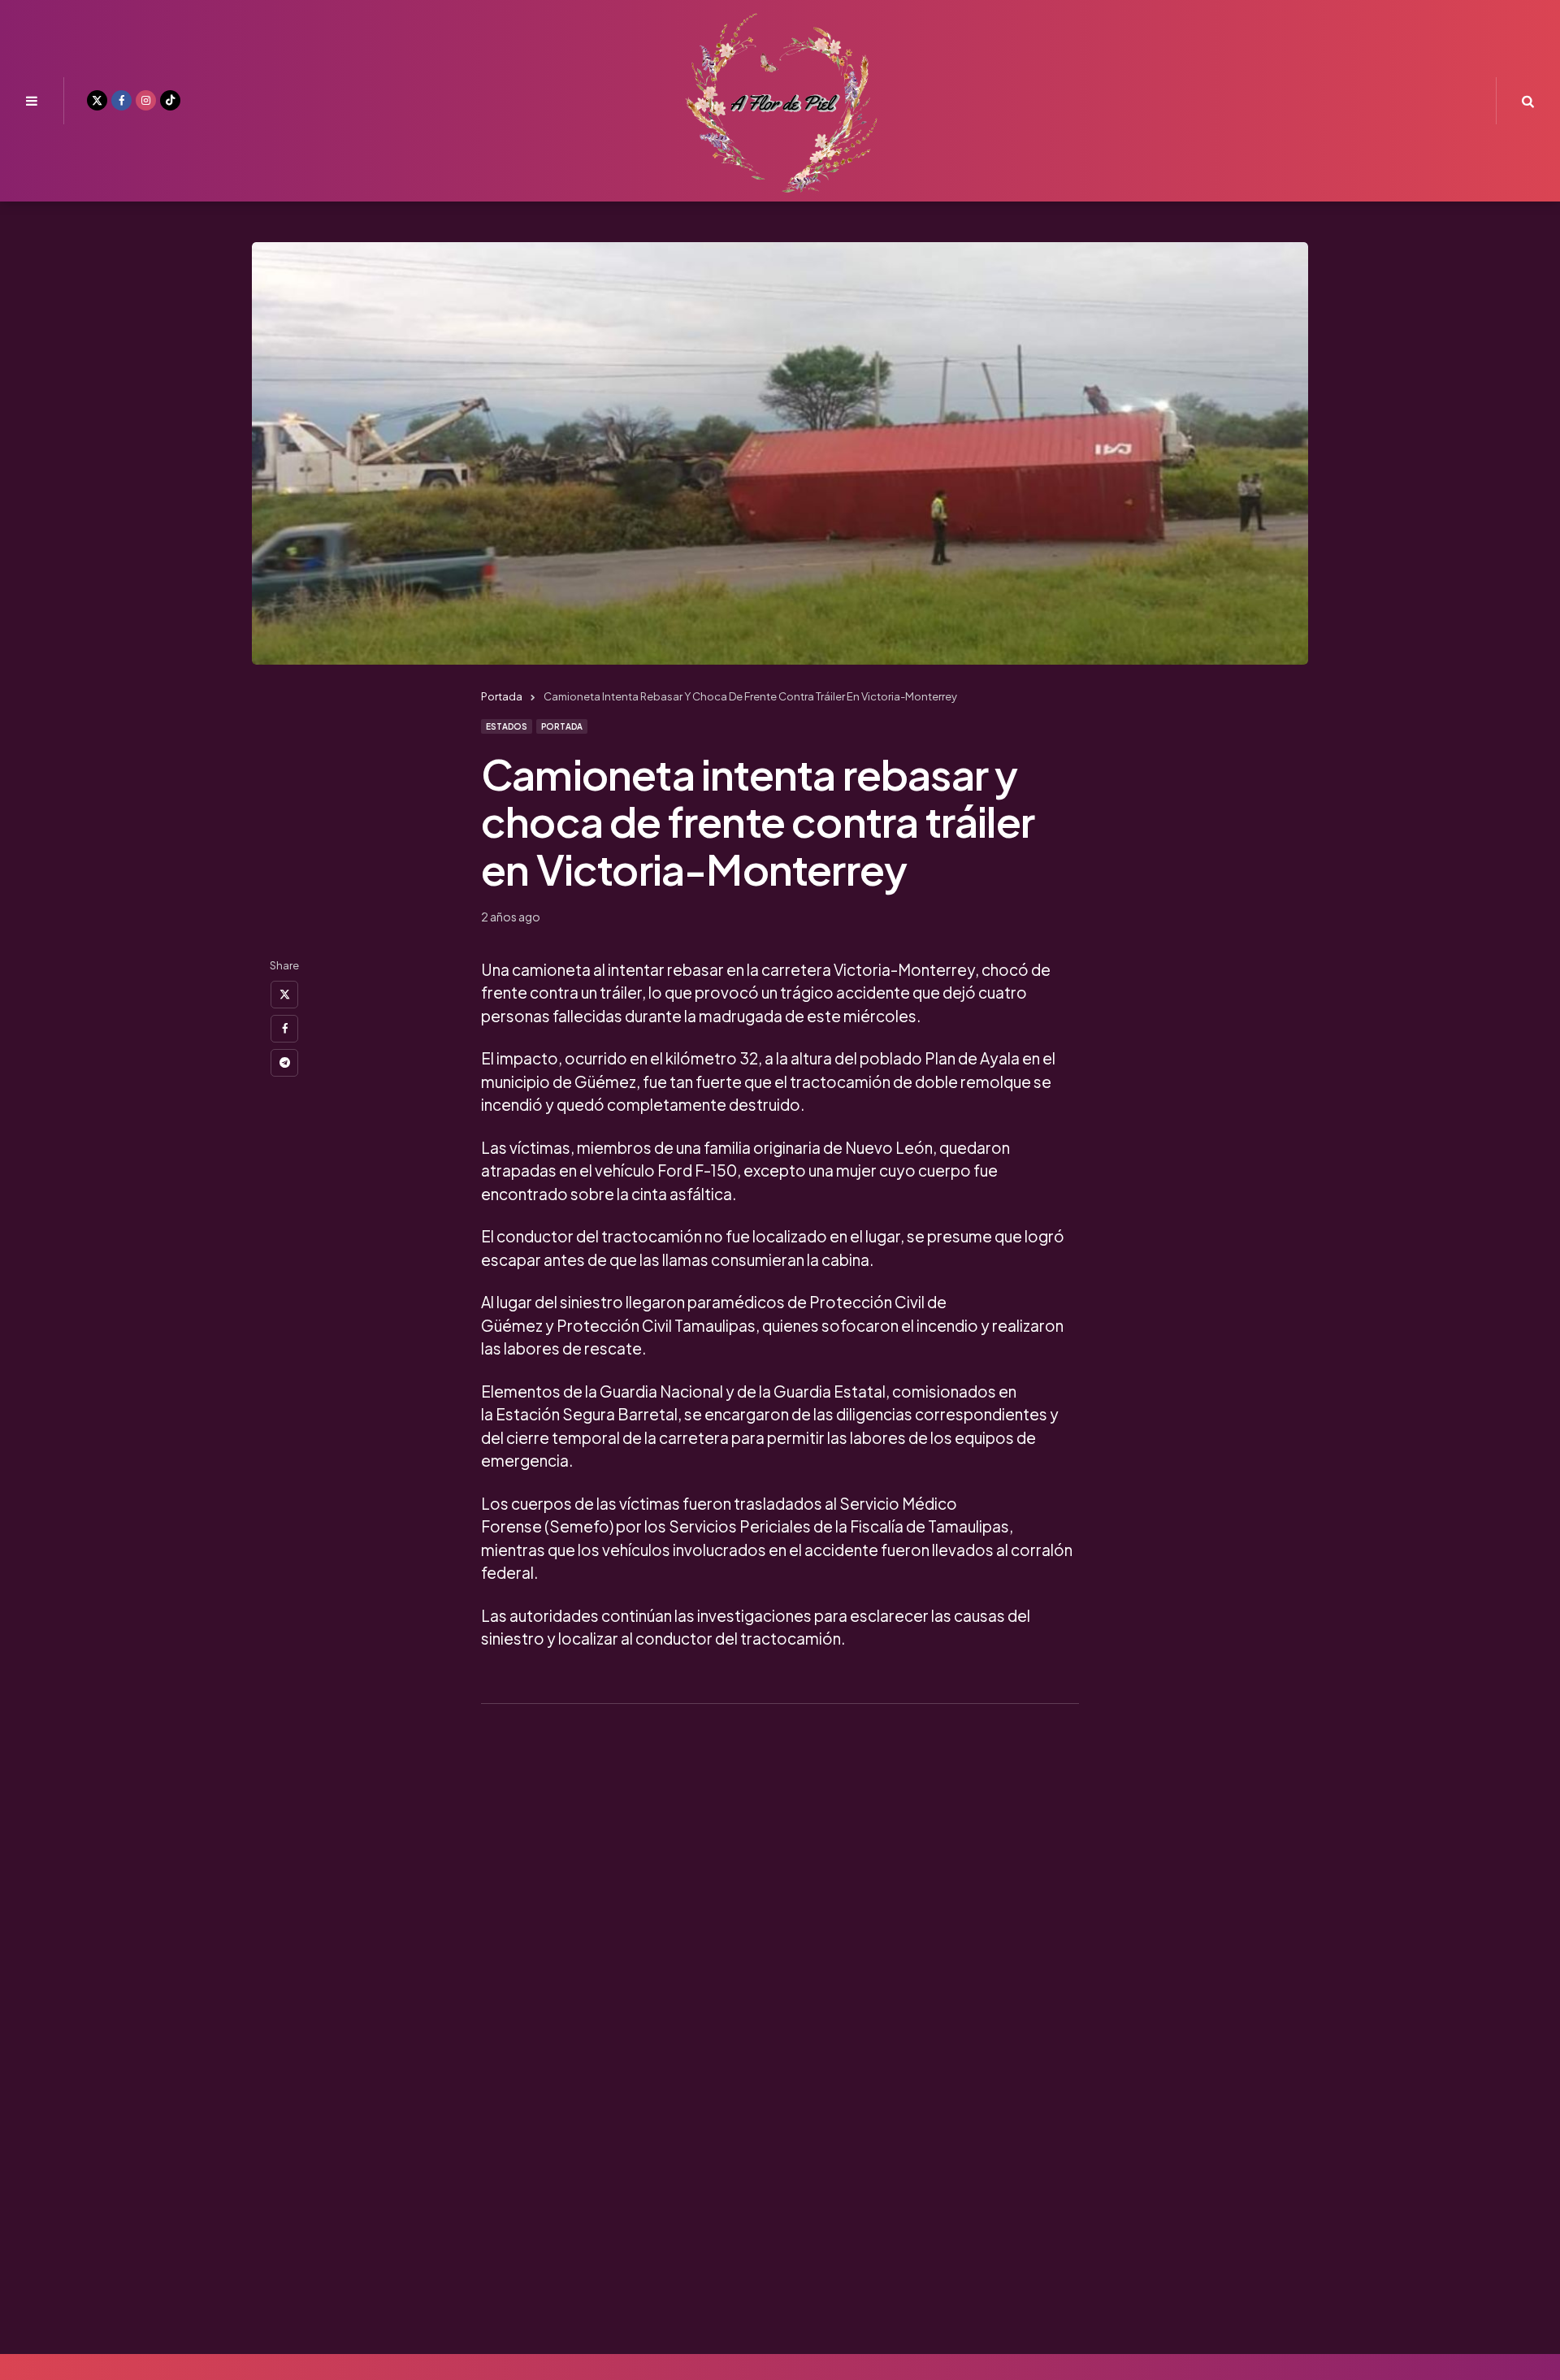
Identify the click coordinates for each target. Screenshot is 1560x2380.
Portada (562, 726)
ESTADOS (507, 726)
